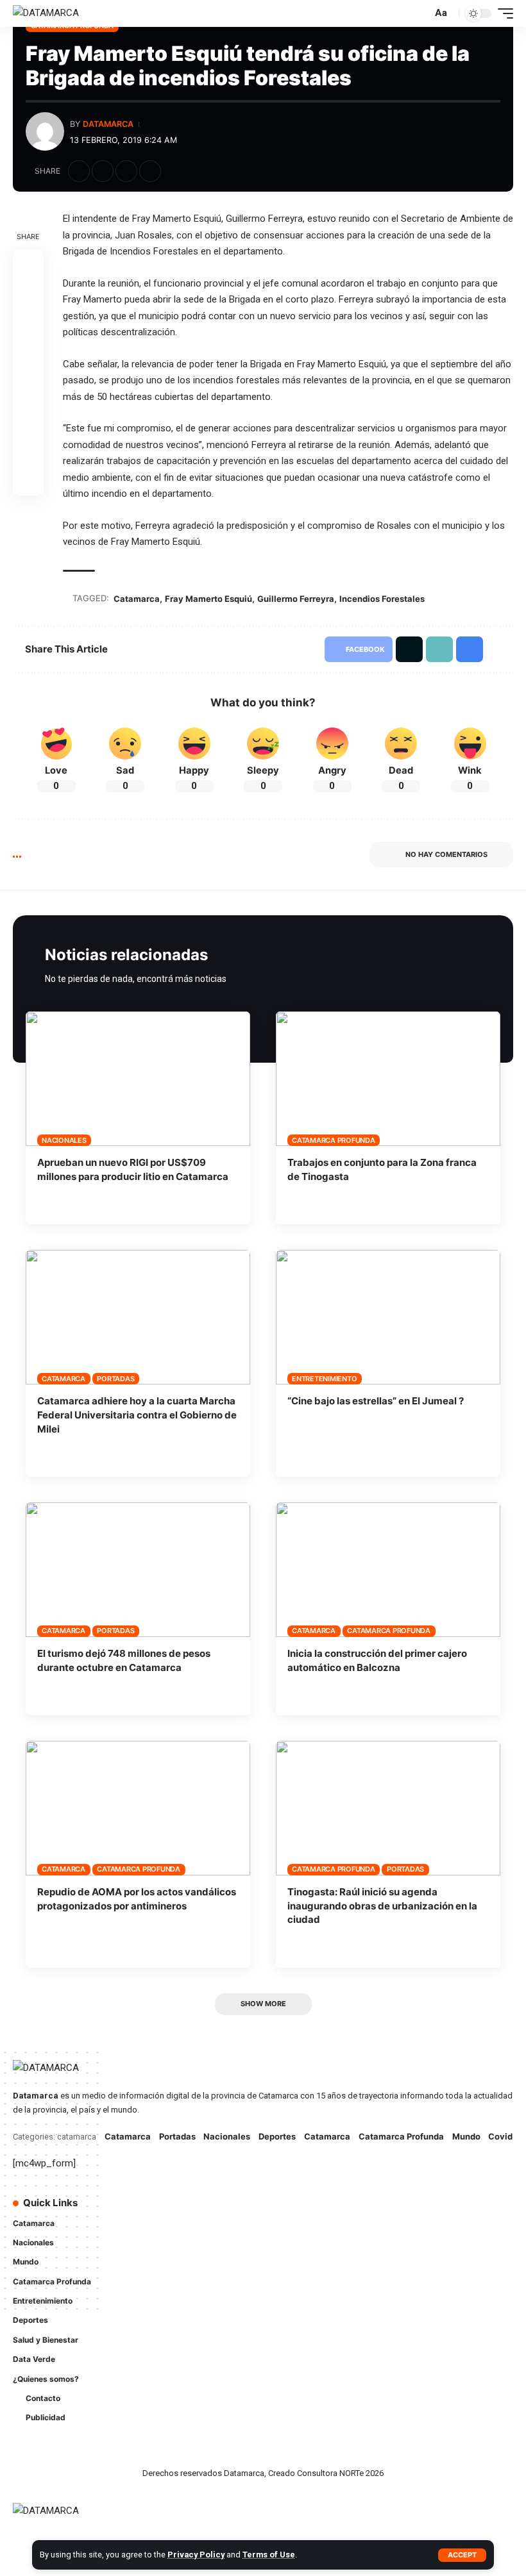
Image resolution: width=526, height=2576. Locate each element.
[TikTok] (285, 2235)
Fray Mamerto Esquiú (208, 599)
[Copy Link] (126, 171)
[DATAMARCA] (46, 13)
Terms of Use (269, 2555)
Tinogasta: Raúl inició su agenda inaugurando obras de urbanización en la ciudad (382, 1906)
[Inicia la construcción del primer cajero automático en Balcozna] (388, 1570)
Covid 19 (506, 2136)
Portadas (115, 1379)
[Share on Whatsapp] (28, 326)
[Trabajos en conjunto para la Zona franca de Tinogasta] (388, 1079)
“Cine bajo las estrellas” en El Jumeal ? (376, 1401)
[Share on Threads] (28, 357)
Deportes (277, 2136)
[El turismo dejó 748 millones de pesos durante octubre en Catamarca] (138, 1570)
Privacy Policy (196, 2555)
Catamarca (137, 599)
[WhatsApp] (303, 2235)
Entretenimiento (324, 1379)
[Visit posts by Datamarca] (45, 131)
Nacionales (64, 1140)
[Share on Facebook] (79, 171)
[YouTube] (321, 2210)
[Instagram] (339, 2210)
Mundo (466, 2136)
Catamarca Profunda (334, 1140)
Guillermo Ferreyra (296, 599)
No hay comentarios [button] (446, 854)
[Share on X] (103, 171)
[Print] (150, 171)
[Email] (28, 388)
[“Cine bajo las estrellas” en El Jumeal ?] (388, 1317)
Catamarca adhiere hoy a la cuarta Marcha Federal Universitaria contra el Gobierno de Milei (137, 1415)
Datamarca (108, 124)
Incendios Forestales (382, 599)
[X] (303, 2210)
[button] (462, 2555)
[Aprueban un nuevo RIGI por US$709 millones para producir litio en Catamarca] (138, 1079)
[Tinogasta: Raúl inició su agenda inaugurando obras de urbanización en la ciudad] (388, 1808)
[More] (174, 171)
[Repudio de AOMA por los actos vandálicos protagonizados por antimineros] (138, 1808)
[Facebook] (285, 2210)
